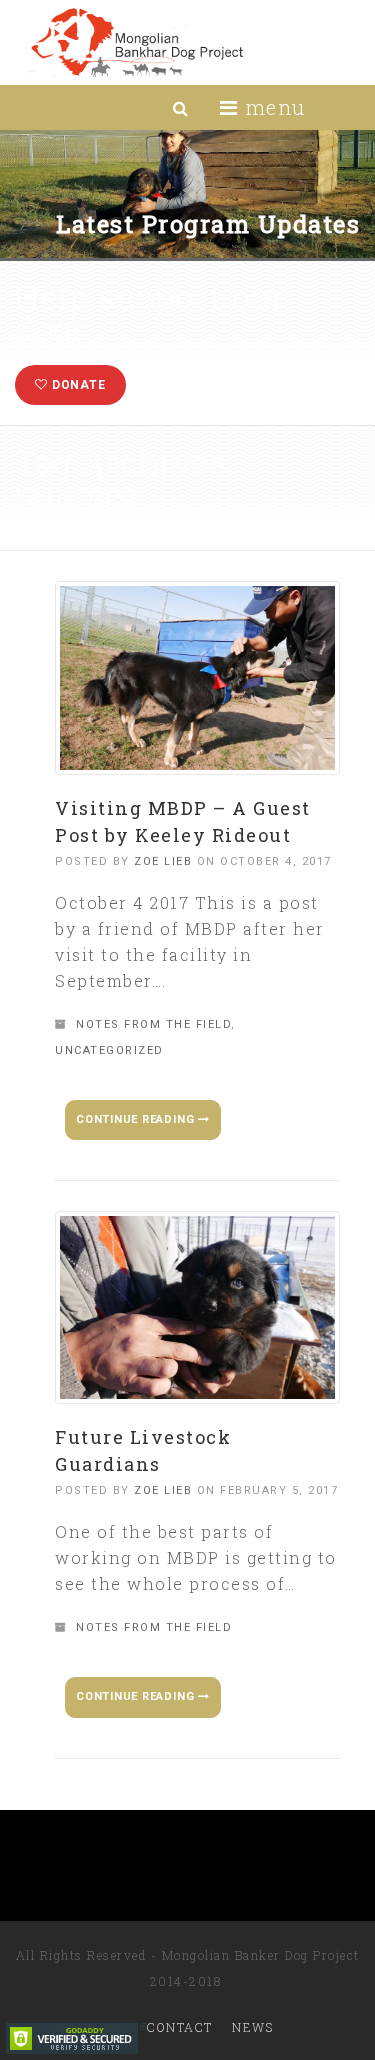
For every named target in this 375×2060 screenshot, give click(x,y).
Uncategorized (109, 1050)
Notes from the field (153, 1024)
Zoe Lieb (163, 861)
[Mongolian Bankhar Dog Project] (136, 42)
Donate (77, 385)
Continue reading (137, 1119)
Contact (180, 2027)
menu (272, 107)
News (252, 2027)
